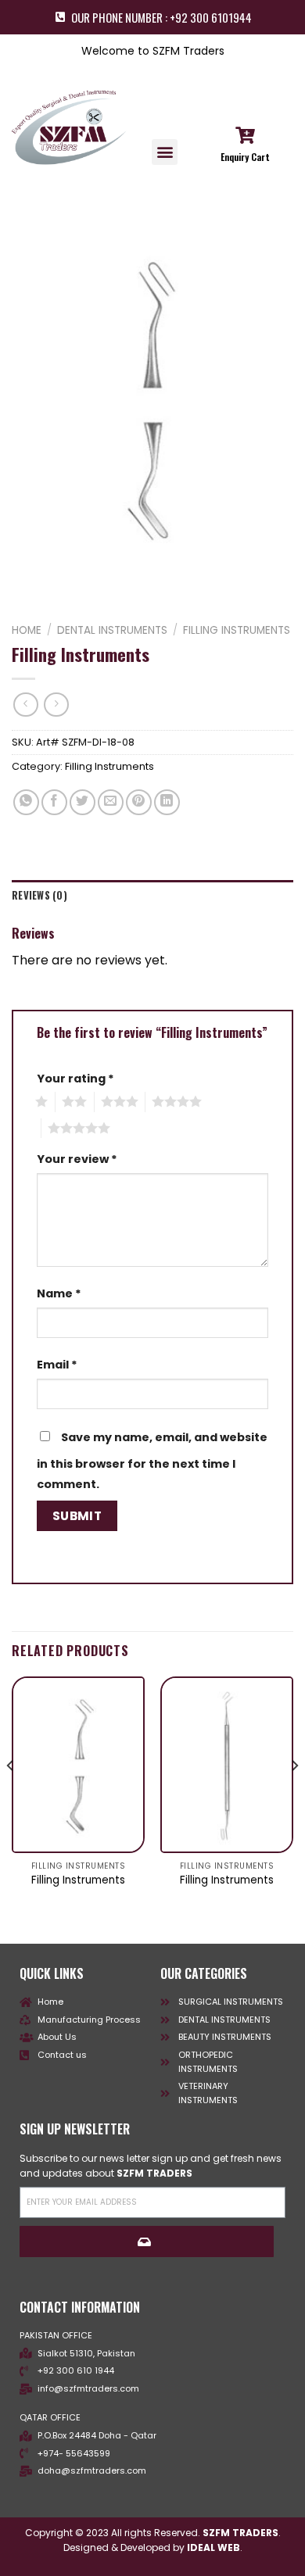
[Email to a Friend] (111, 802)
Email (57, 1365)
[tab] (152, 896)
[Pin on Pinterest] (139, 802)
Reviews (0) (39, 895)
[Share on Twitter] (83, 802)
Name (59, 1293)
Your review (77, 1159)
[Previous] (11, 1797)
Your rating (75, 1079)
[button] (165, 152)
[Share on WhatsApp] (26, 802)
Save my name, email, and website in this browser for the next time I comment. (152, 1461)
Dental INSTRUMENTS (112, 630)
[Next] (294, 1797)
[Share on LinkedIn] (167, 802)
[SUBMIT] (147, 2241)
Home (27, 630)
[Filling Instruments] (78, 1765)
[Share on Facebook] (54, 802)
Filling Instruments (237, 630)
